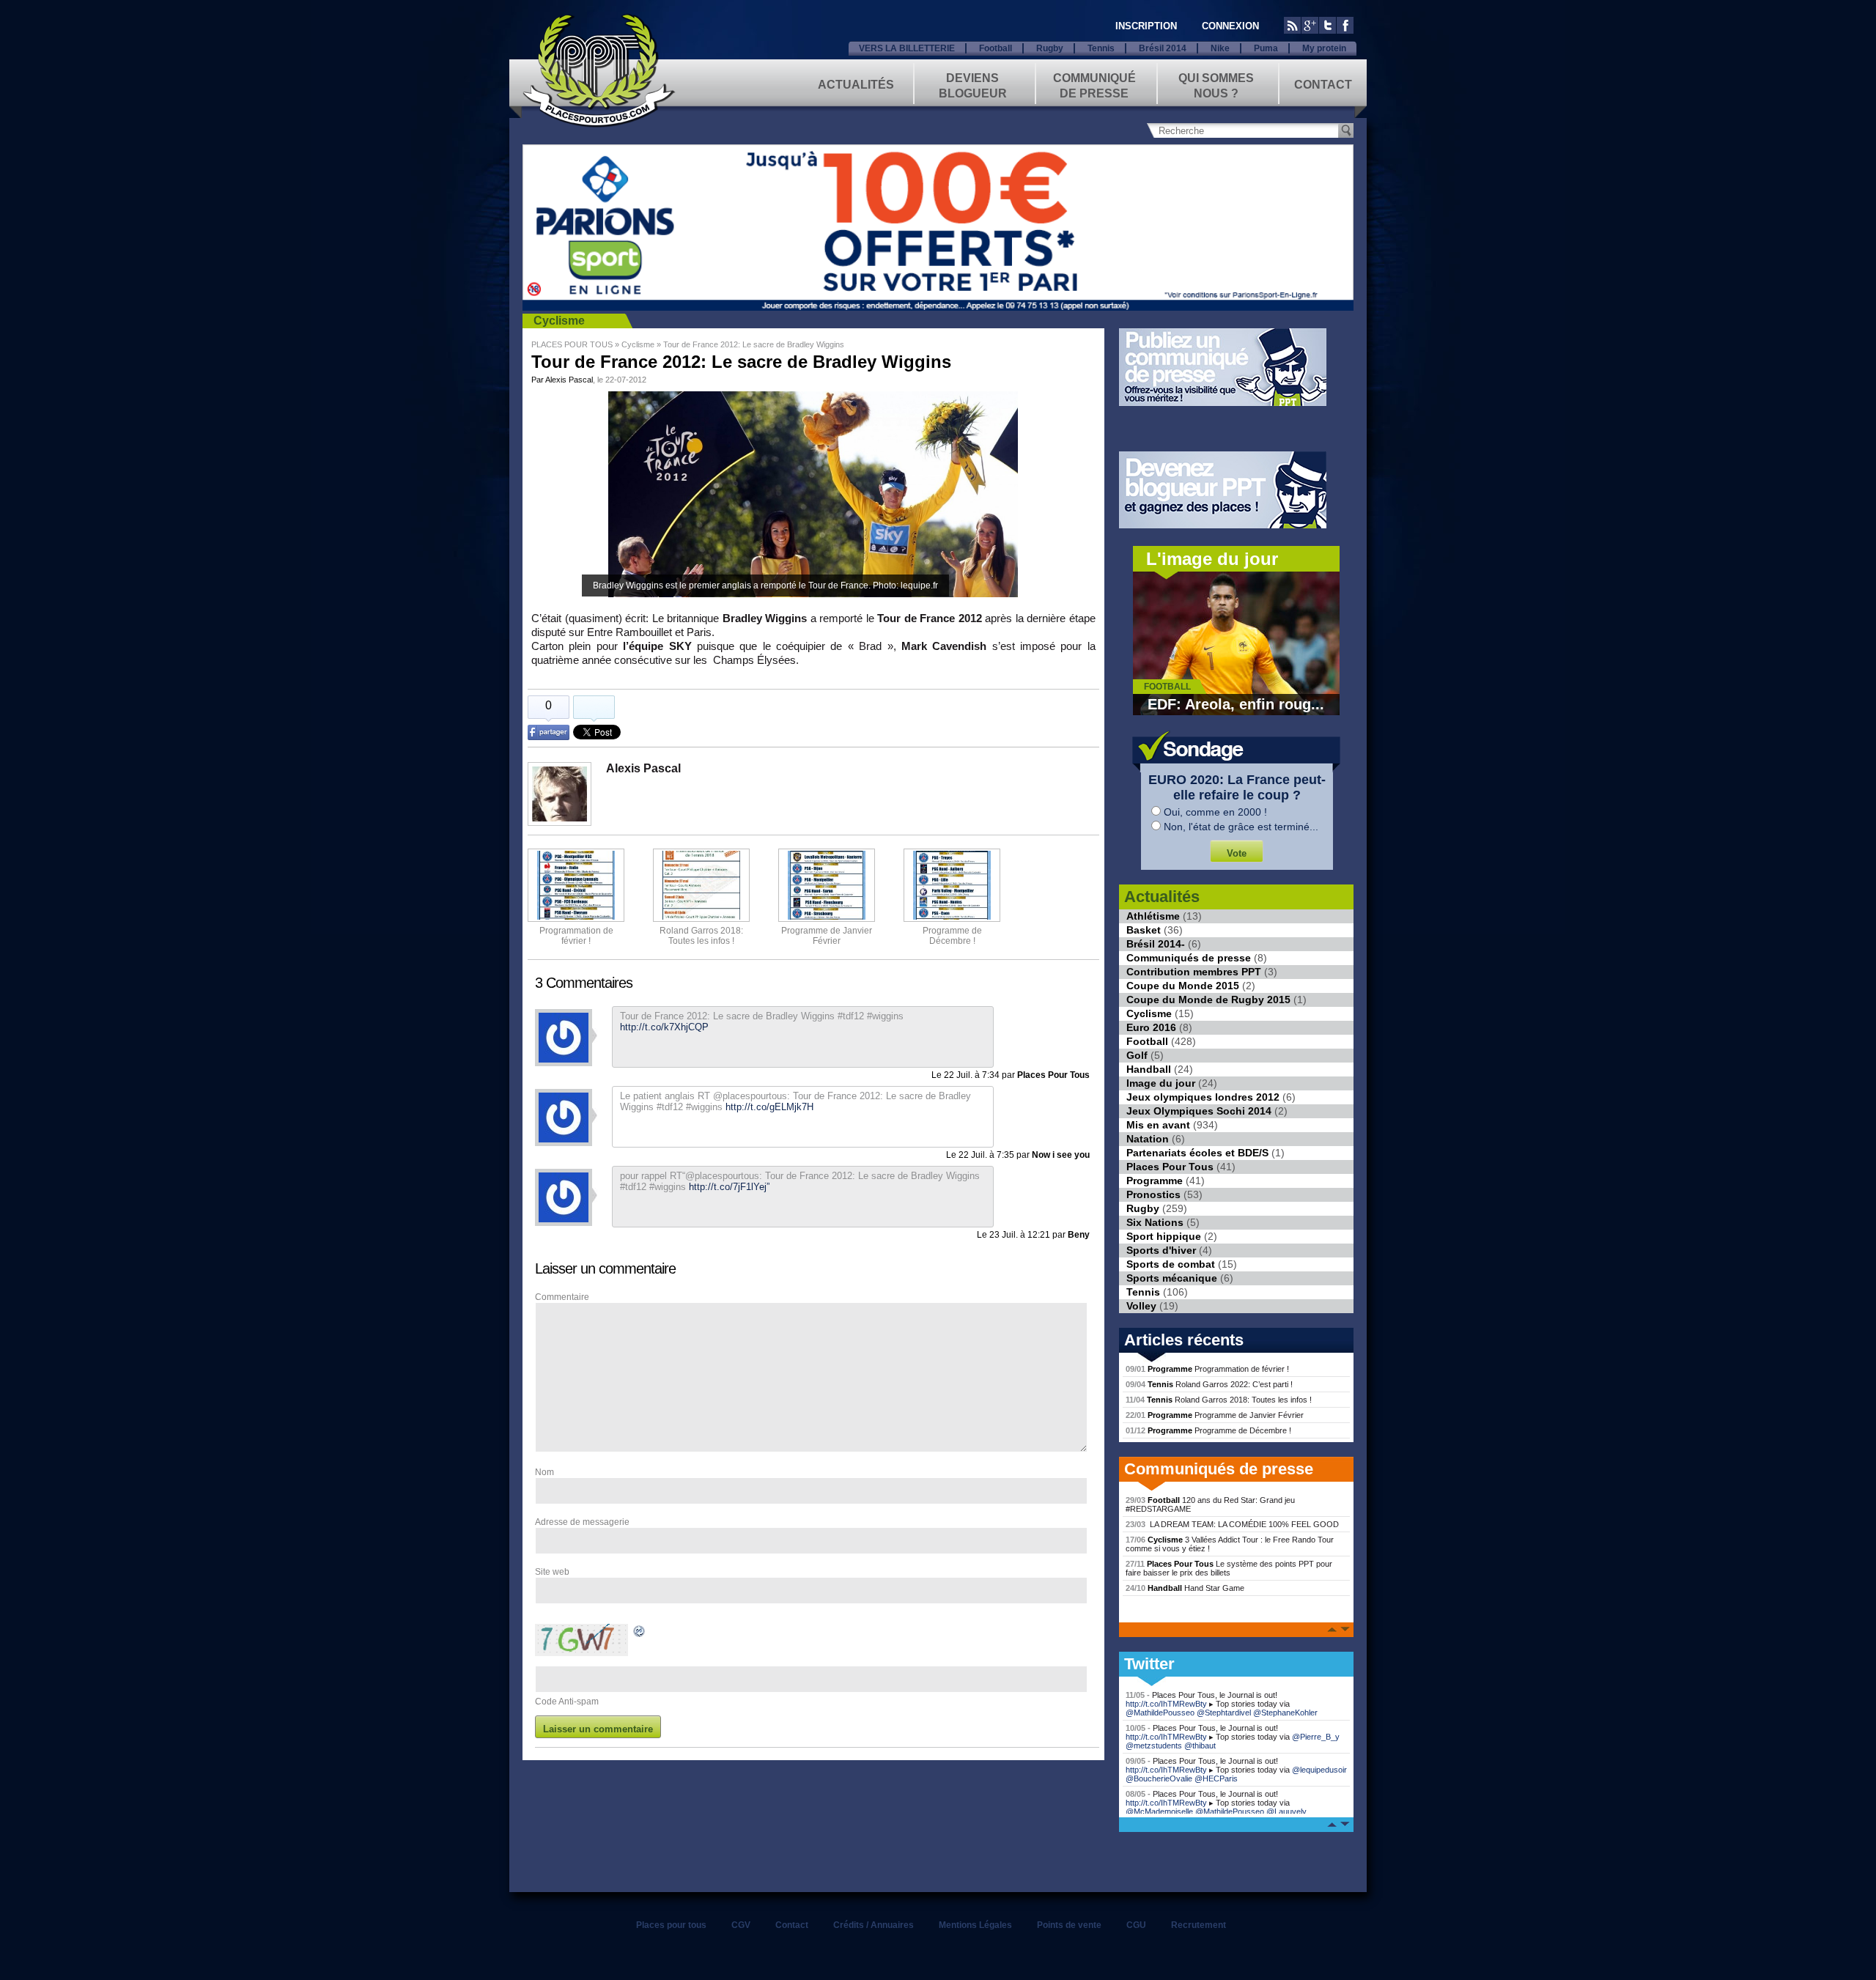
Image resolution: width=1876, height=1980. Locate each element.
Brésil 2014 (1163, 48)
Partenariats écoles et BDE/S (1197, 1153)
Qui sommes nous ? (1216, 85)
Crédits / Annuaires (874, 1925)
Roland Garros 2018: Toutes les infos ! (1219, 1400)
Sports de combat (1171, 1264)
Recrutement (1199, 1925)
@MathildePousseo (1160, 1713)
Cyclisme (559, 321)
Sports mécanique (1172, 1278)
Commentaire (562, 1297)
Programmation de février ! (576, 936)
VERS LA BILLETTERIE (907, 48)
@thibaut (1200, 1746)
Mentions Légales (975, 1925)
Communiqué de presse (1094, 85)
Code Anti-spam (567, 1702)
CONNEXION (1230, 26)
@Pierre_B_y (1316, 1737)
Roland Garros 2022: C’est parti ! (1209, 1384)
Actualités (856, 85)
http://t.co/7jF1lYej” (729, 1187)
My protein (1324, 48)
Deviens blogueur (973, 85)
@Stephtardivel (1224, 1713)
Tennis (1101, 48)
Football (996, 48)
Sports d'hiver (1161, 1250)
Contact (1323, 85)
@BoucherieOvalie (1159, 1778)
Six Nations (1155, 1222)
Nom (544, 1472)
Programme (1155, 1181)
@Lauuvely (1286, 1811)
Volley (1141, 1306)
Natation (1148, 1139)
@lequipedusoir (1319, 1770)
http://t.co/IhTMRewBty (1166, 1704)
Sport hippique (1164, 1236)
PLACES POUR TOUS (572, 344)
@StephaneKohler (1285, 1713)
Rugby (1050, 48)
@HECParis (1216, 1778)
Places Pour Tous (1170, 1167)
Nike (1220, 48)
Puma (1266, 48)
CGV (741, 1925)
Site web (552, 1572)
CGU (1136, 1925)
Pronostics (1153, 1194)
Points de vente (1069, 1925)
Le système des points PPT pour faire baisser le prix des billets (1229, 1568)
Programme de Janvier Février (1215, 1415)
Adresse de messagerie (582, 1522)
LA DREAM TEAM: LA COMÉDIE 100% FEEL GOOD (1232, 1524)
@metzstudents (1154, 1746)
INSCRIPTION (1146, 26)
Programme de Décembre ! (1208, 1430)
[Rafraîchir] (640, 1633)
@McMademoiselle (1159, 1811)
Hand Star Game (1185, 1588)
